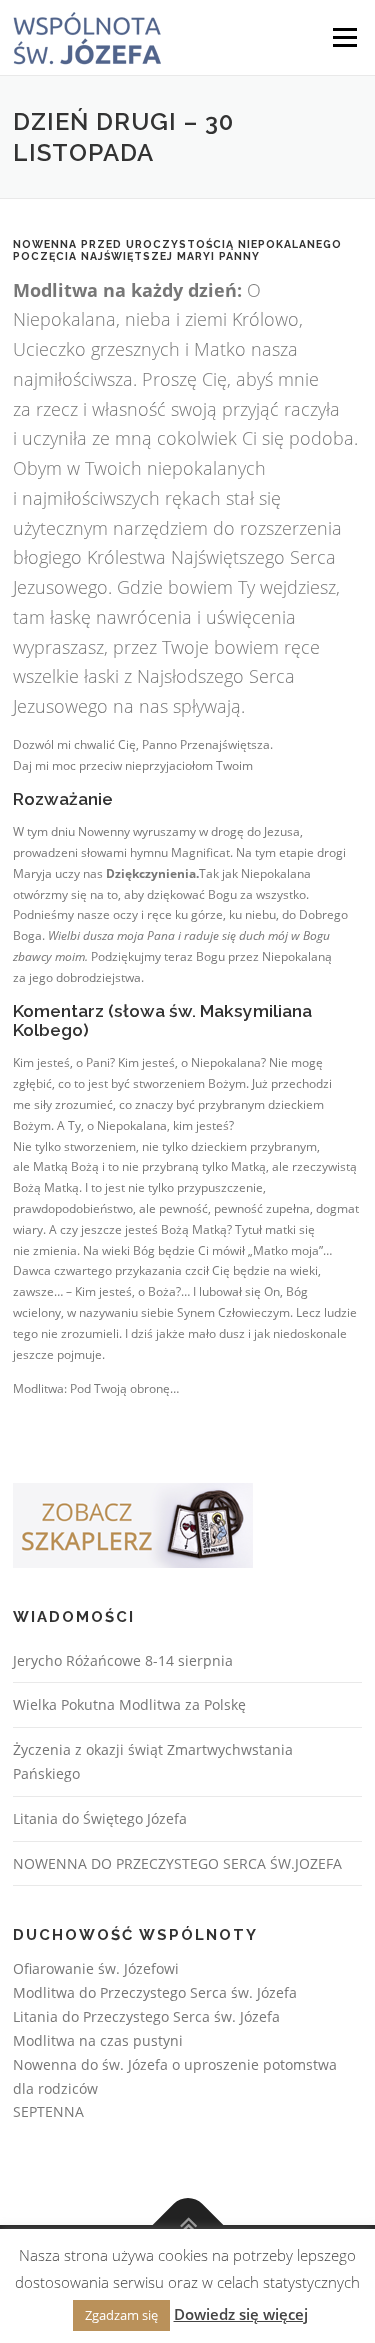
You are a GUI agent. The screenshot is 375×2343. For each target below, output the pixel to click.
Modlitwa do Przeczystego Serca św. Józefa (155, 1992)
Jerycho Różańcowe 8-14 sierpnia (123, 1660)
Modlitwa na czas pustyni (98, 2040)
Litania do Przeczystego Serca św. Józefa (146, 2016)
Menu (343, 37)
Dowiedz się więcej (241, 2314)
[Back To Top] (187, 2225)
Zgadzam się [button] (121, 2315)
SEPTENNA (48, 2111)
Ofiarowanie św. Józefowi (96, 1968)
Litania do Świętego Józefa (100, 1818)
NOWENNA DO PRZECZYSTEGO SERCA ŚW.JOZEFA (177, 1863)
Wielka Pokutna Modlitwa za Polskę (129, 1704)
